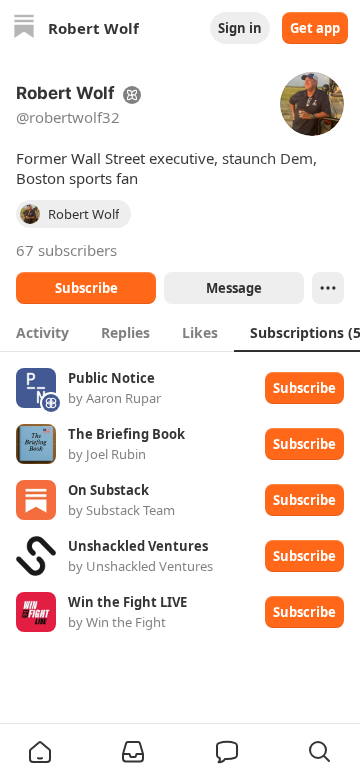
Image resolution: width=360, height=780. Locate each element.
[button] (40, 752)
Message (234, 288)
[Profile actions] (328, 288)
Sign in (240, 28)
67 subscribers (66, 250)
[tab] (42, 332)
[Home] (24, 28)
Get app (315, 28)
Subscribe (86, 288)
